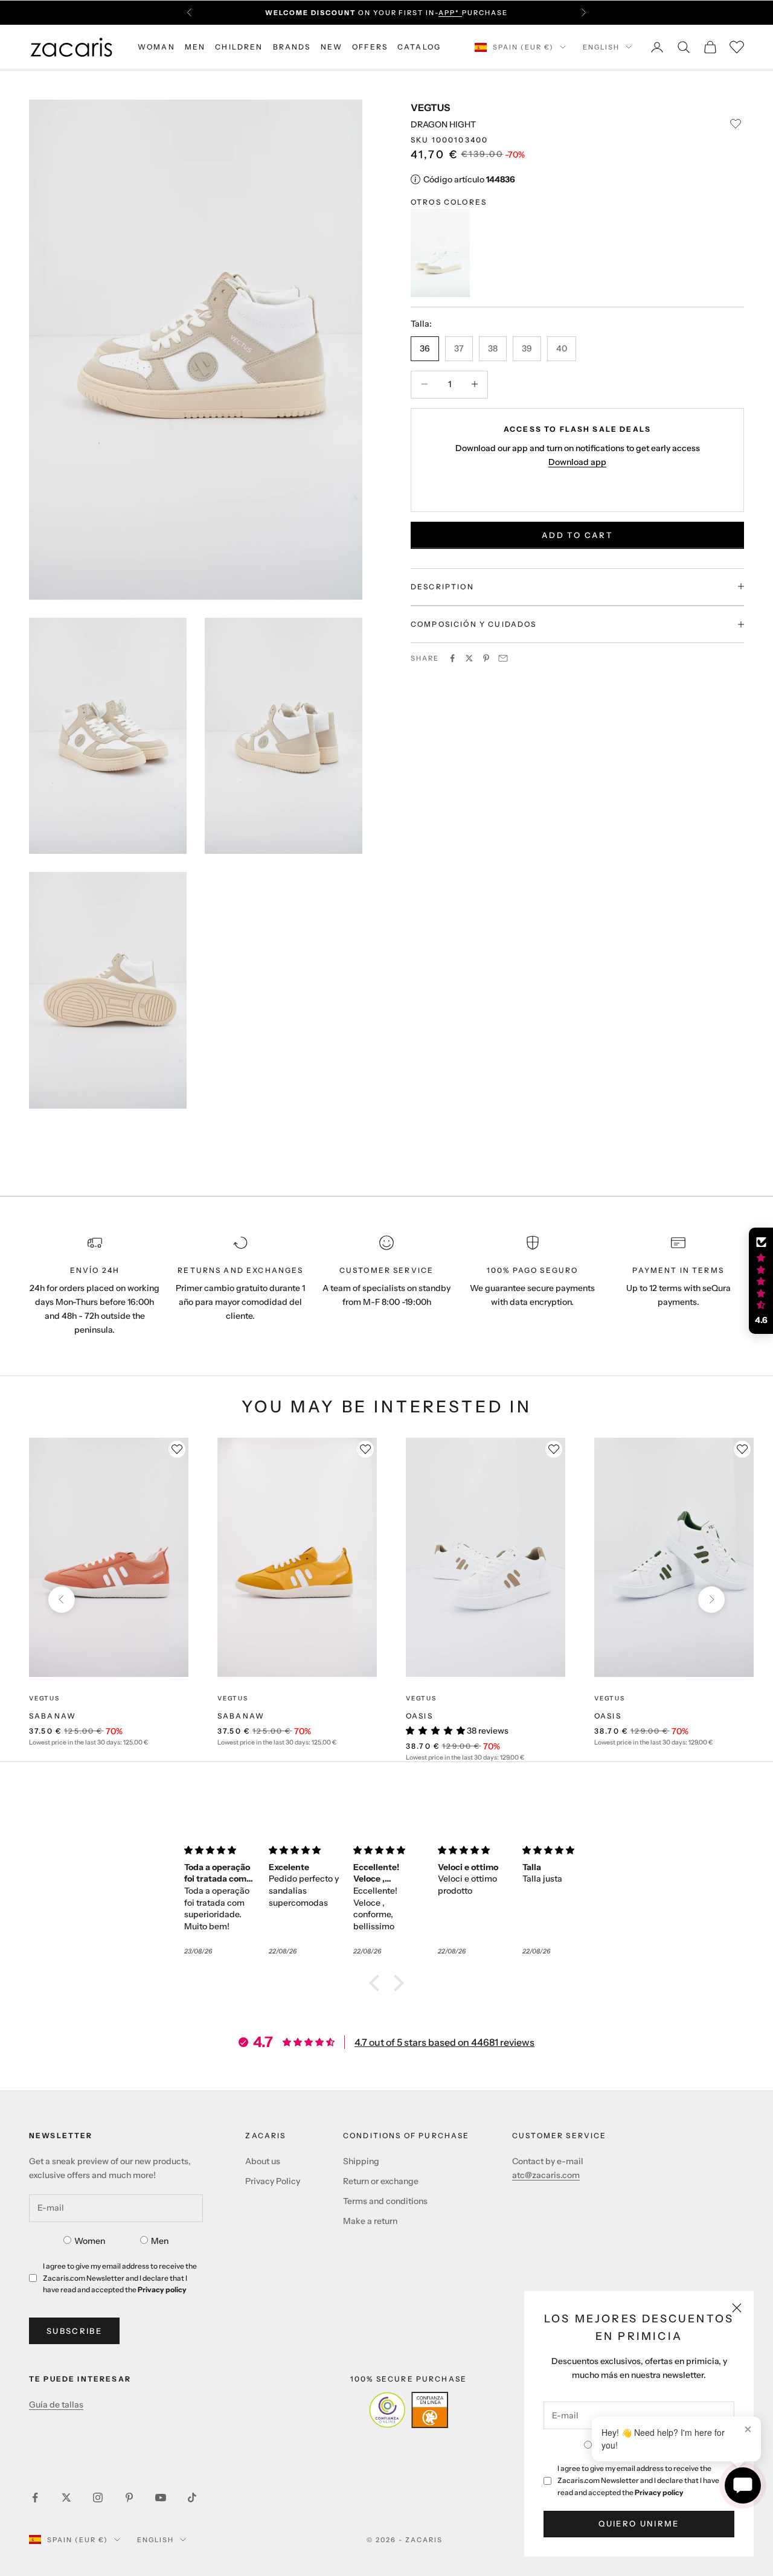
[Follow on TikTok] (192, 2498)
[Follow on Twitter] (66, 2498)
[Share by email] (503, 658)
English (601, 47)
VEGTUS (430, 107)
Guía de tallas (56, 2405)
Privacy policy (659, 2492)
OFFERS (370, 47)
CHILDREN (239, 47)
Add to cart (577, 534)
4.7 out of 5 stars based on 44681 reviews (444, 2042)
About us (263, 2161)
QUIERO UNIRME (639, 2523)
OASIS (419, 1716)
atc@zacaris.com (546, 2175)
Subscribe (74, 2331)
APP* (450, 13)
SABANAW (53, 1716)
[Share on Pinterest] (486, 658)
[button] (377, 1983)
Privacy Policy (273, 2181)
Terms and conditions (385, 2201)
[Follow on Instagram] (98, 2498)
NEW (332, 47)
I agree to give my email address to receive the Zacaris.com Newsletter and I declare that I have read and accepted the (638, 2480)
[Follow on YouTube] (161, 2498)
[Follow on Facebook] (35, 2498)
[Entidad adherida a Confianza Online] (409, 2410)
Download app (577, 462)
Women (90, 2241)
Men (160, 2241)
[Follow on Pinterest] (129, 2498)
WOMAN (156, 47)
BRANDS (292, 47)
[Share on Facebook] (452, 658)
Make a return (370, 2221)
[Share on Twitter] (469, 658)
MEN (195, 47)
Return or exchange (381, 2181)
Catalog (419, 47)
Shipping (361, 2161)
